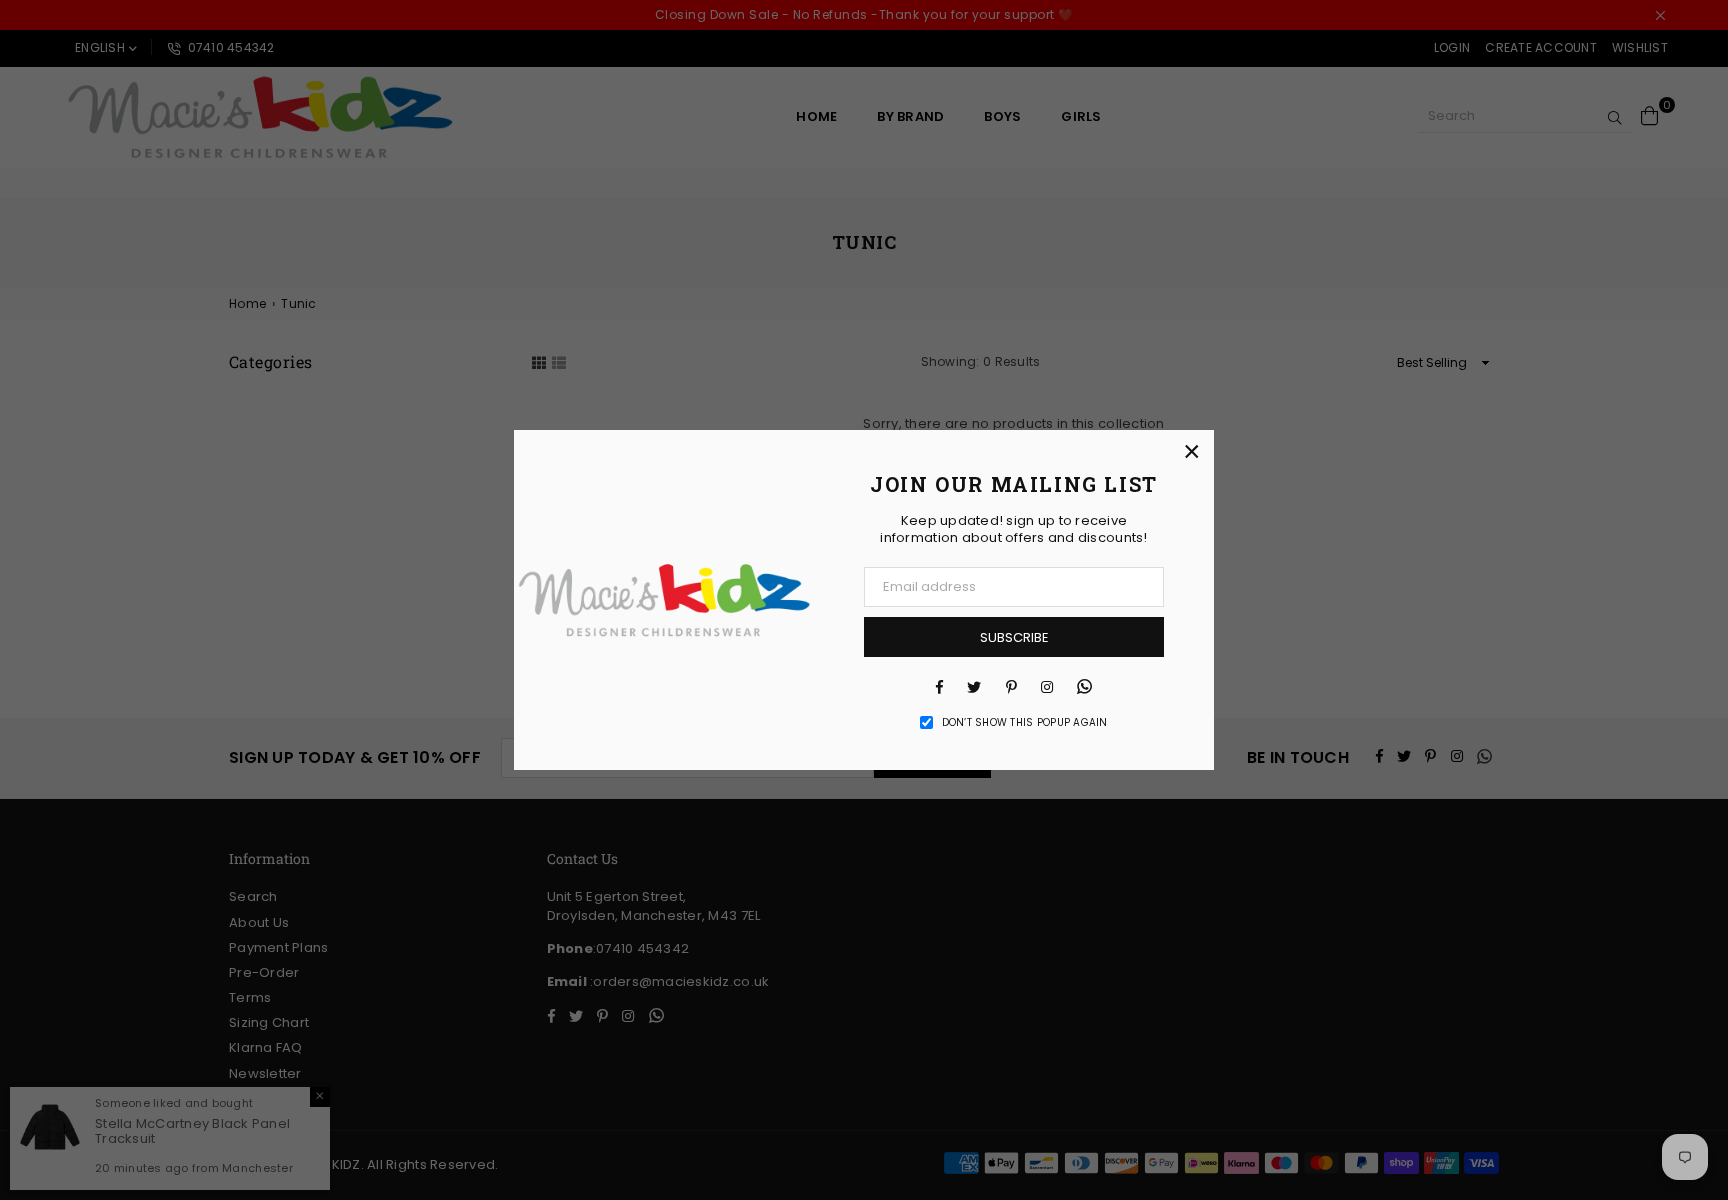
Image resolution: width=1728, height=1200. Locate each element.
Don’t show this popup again (1025, 723)
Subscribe (1014, 637)
